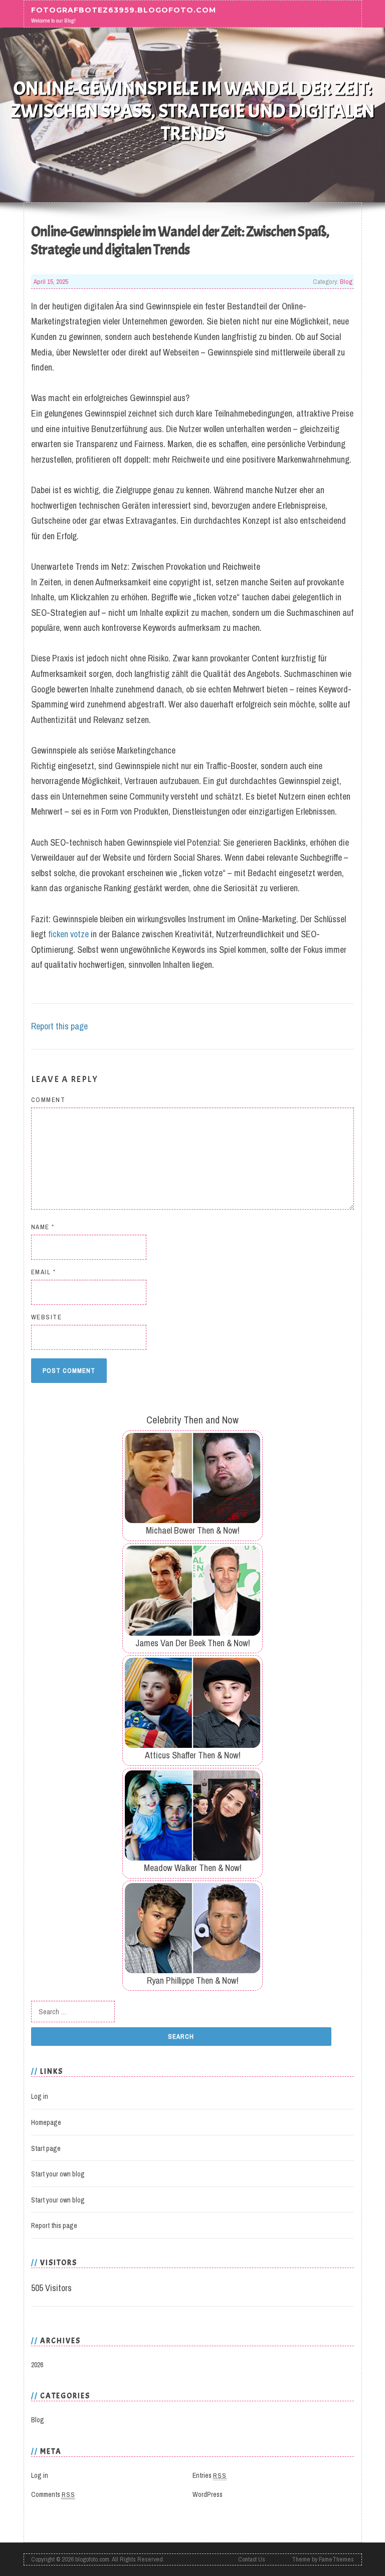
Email (44, 1272)
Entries (210, 2475)
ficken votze (68, 934)
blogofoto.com (92, 2559)
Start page (46, 2148)
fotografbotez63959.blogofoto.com (124, 10)
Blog (346, 281)
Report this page (59, 1026)
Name (43, 1227)
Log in (40, 2096)
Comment (48, 1100)
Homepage (46, 2122)
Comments (53, 2494)
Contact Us (252, 2559)
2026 (37, 2365)
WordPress (208, 2494)
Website (47, 1317)
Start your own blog (58, 2174)
